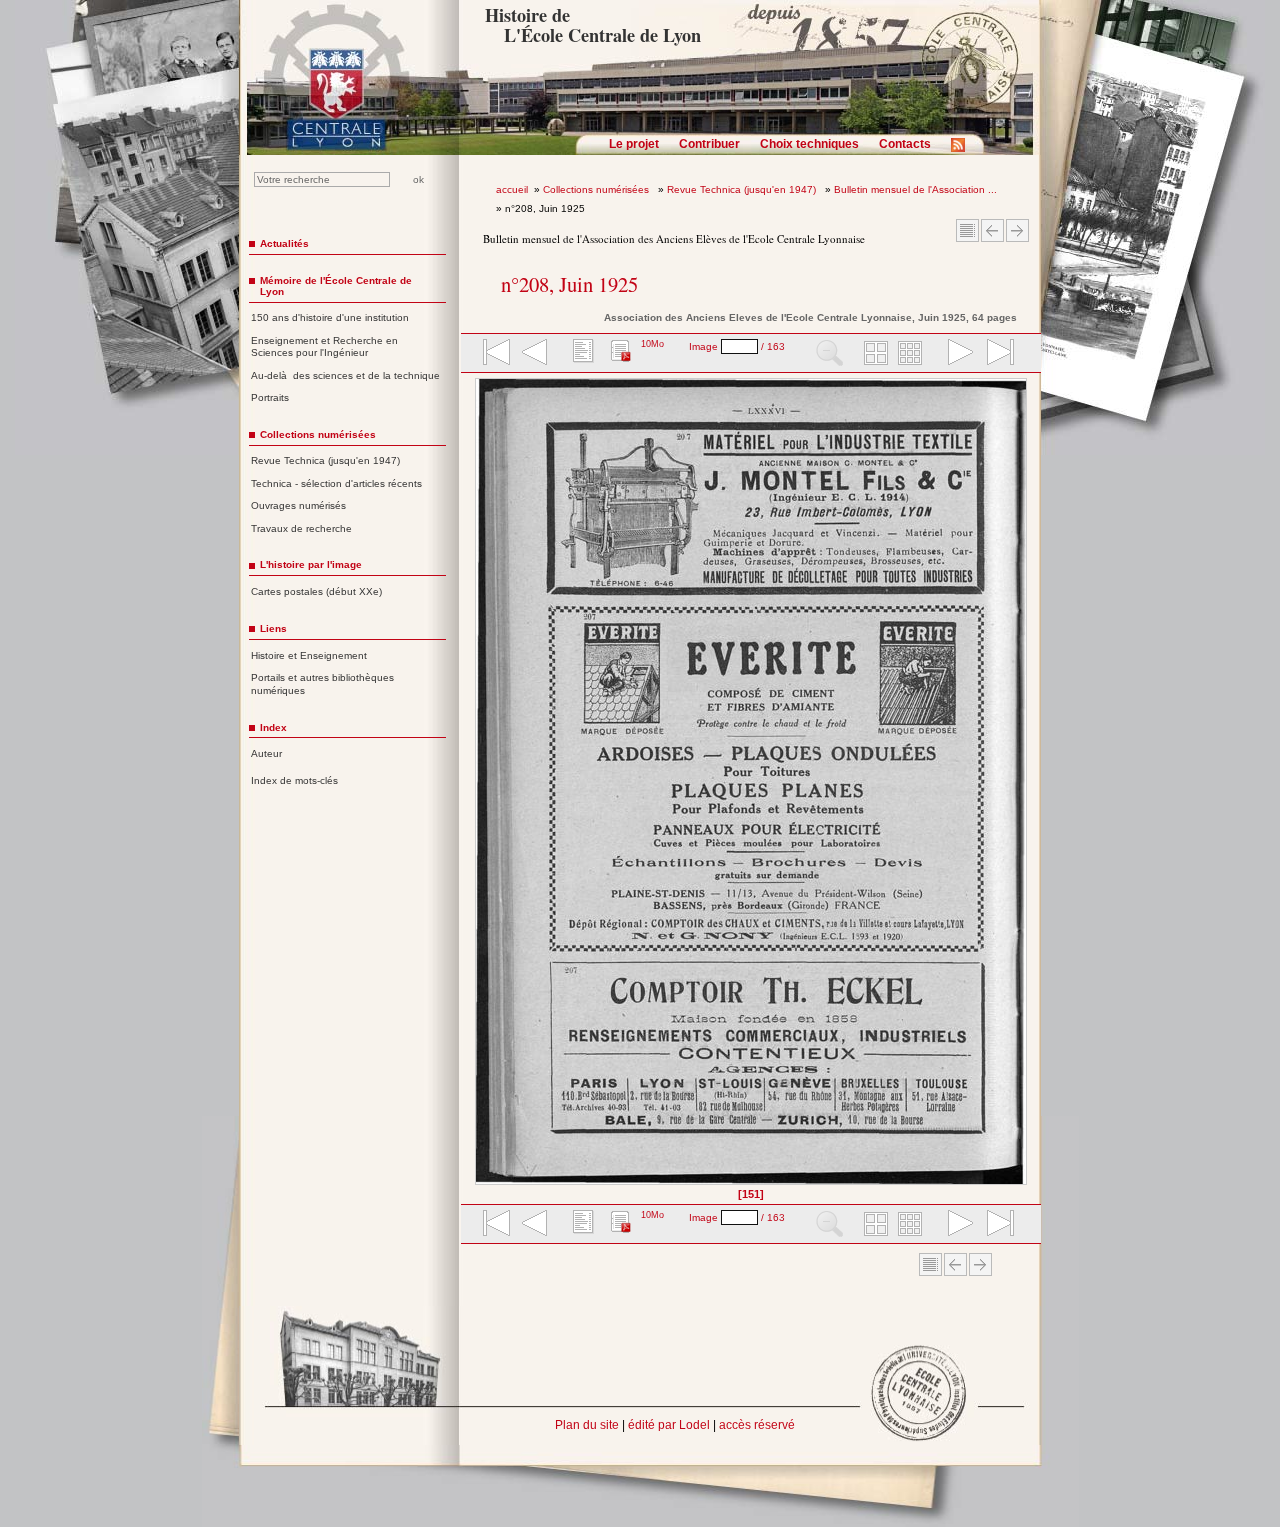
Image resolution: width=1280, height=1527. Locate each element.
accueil (512, 189)
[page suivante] (956, 354)
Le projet (634, 144)
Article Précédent (992, 230)
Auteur (266, 753)
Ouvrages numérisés (298, 505)
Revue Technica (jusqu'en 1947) (743, 189)
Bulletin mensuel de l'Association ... (915, 189)
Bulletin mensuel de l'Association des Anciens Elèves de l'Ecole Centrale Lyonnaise (674, 238)
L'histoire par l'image (311, 564)
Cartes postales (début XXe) (316, 591)
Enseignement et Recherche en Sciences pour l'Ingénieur (324, 347)
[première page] (495, 354)
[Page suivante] (1021, 788)
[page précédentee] (535, 354)
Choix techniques (809, 144)
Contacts (905, 144)
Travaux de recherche (301, 528)
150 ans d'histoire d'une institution (330, 317)
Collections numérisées (597, 189)
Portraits (270, 397)
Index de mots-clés (294, 780)
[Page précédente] (481, 788)
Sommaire (967, 230)
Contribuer (709, 144)
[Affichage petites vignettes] (913, 354)
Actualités (284, 243)
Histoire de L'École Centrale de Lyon (592, 25)
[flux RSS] (963, 151)
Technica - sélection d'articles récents (336, 483)
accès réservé (757, 1425)
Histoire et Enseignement (309, 655)
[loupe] (829, 354)
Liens (273, 628)
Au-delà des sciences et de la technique (345, 375)
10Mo (652, 344)
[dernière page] (994, 354)
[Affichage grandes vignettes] (873, 354)
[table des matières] (581, 354)
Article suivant (1017, 230)
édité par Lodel (669, 1425)
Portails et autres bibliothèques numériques (322, 684)
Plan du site (587, 1425)
